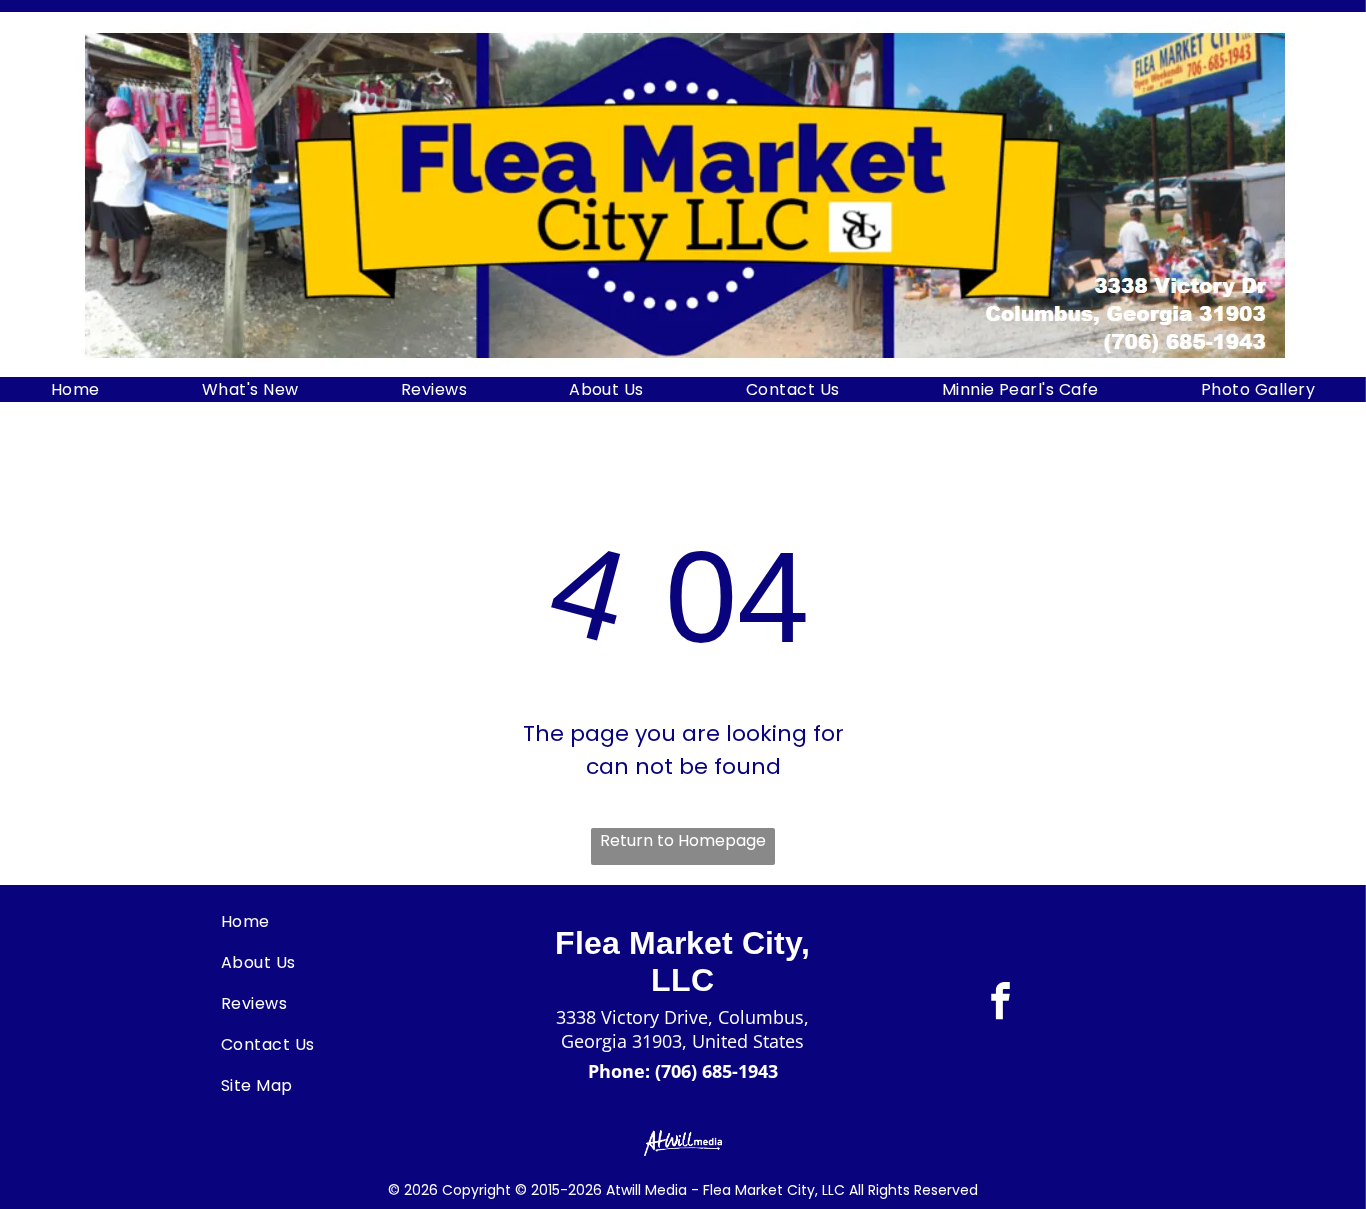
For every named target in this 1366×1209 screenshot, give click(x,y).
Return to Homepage (683, 840)
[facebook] (1001, 1003)
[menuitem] (75, 389)
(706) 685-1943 (716, 1071)
